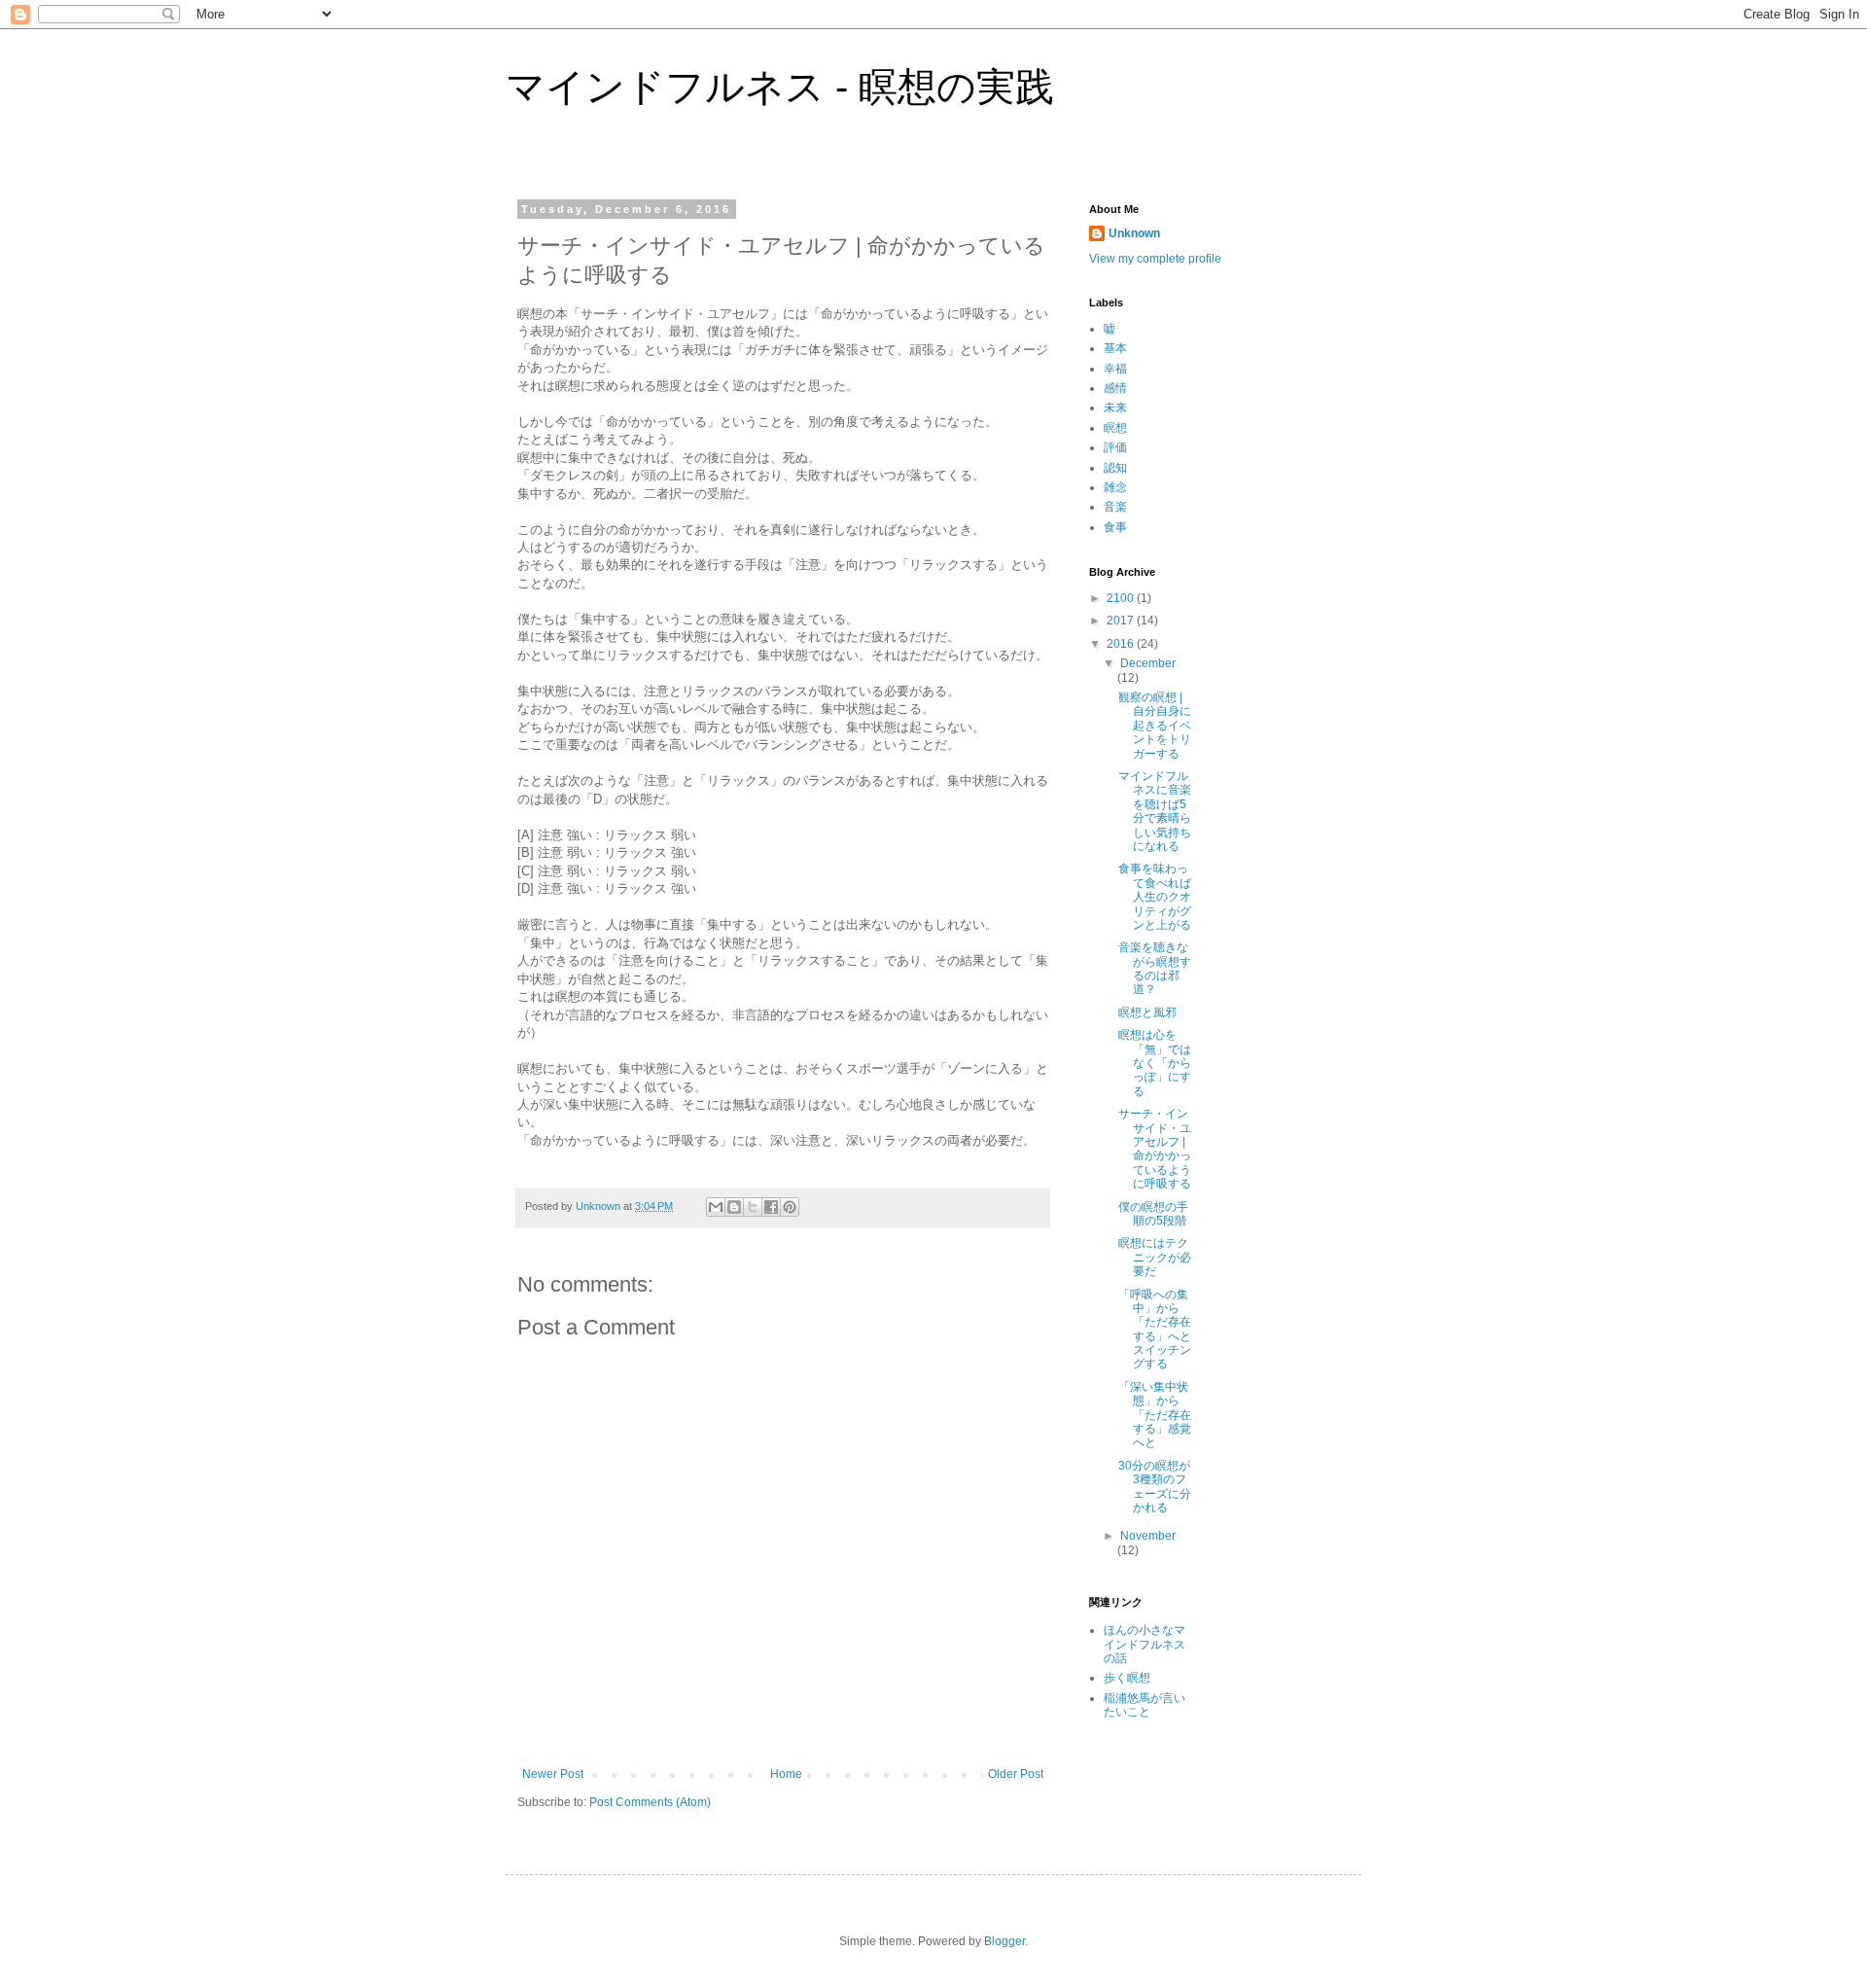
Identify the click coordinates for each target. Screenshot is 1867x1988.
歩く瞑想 (1127, 1678)
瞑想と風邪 (1147, 1012)
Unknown (1134, 233)
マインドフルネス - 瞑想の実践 (780, 87)
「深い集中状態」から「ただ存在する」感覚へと (1155, 1415)
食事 (1115, 527)
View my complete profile (1155, 259)
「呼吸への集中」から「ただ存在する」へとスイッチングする (1155, 1330)
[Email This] (716, 1207)
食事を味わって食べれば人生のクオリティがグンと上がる (1155, 897)
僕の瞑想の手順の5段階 (1153, 1214)
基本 (1115, 348)
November (1148, 1536)
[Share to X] (753, 1207)
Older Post (1016, 1774)
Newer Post (553, 1774)
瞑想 (1115, 428)
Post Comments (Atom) (650, 1802)
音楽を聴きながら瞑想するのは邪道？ (1155, 968)
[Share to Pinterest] (790, 1207)
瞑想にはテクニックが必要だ (1155, 1257)
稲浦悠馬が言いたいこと (1145, 1705)
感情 (1115, 388)
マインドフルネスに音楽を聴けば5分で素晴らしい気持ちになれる (1155, 811)
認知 (1115, 468)
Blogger (1004, 1941)
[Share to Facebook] (771, 1207)
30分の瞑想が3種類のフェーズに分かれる (1155, 1487)
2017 (1122, 621)
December (1148, 663)
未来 (1115, 408)
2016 (1122, 644)
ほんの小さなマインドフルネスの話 (1145, 1644)
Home (786, 1774)
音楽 (1115, 507)
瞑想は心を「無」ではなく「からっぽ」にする (1155, 1063)
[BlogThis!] (734, 1207)
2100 (1122, 598)
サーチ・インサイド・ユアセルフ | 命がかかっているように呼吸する (1155, 1149)
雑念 (1115, 487)
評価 (1115, 447)
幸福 (1115, 369)
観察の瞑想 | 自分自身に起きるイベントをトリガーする (1155, 726)
